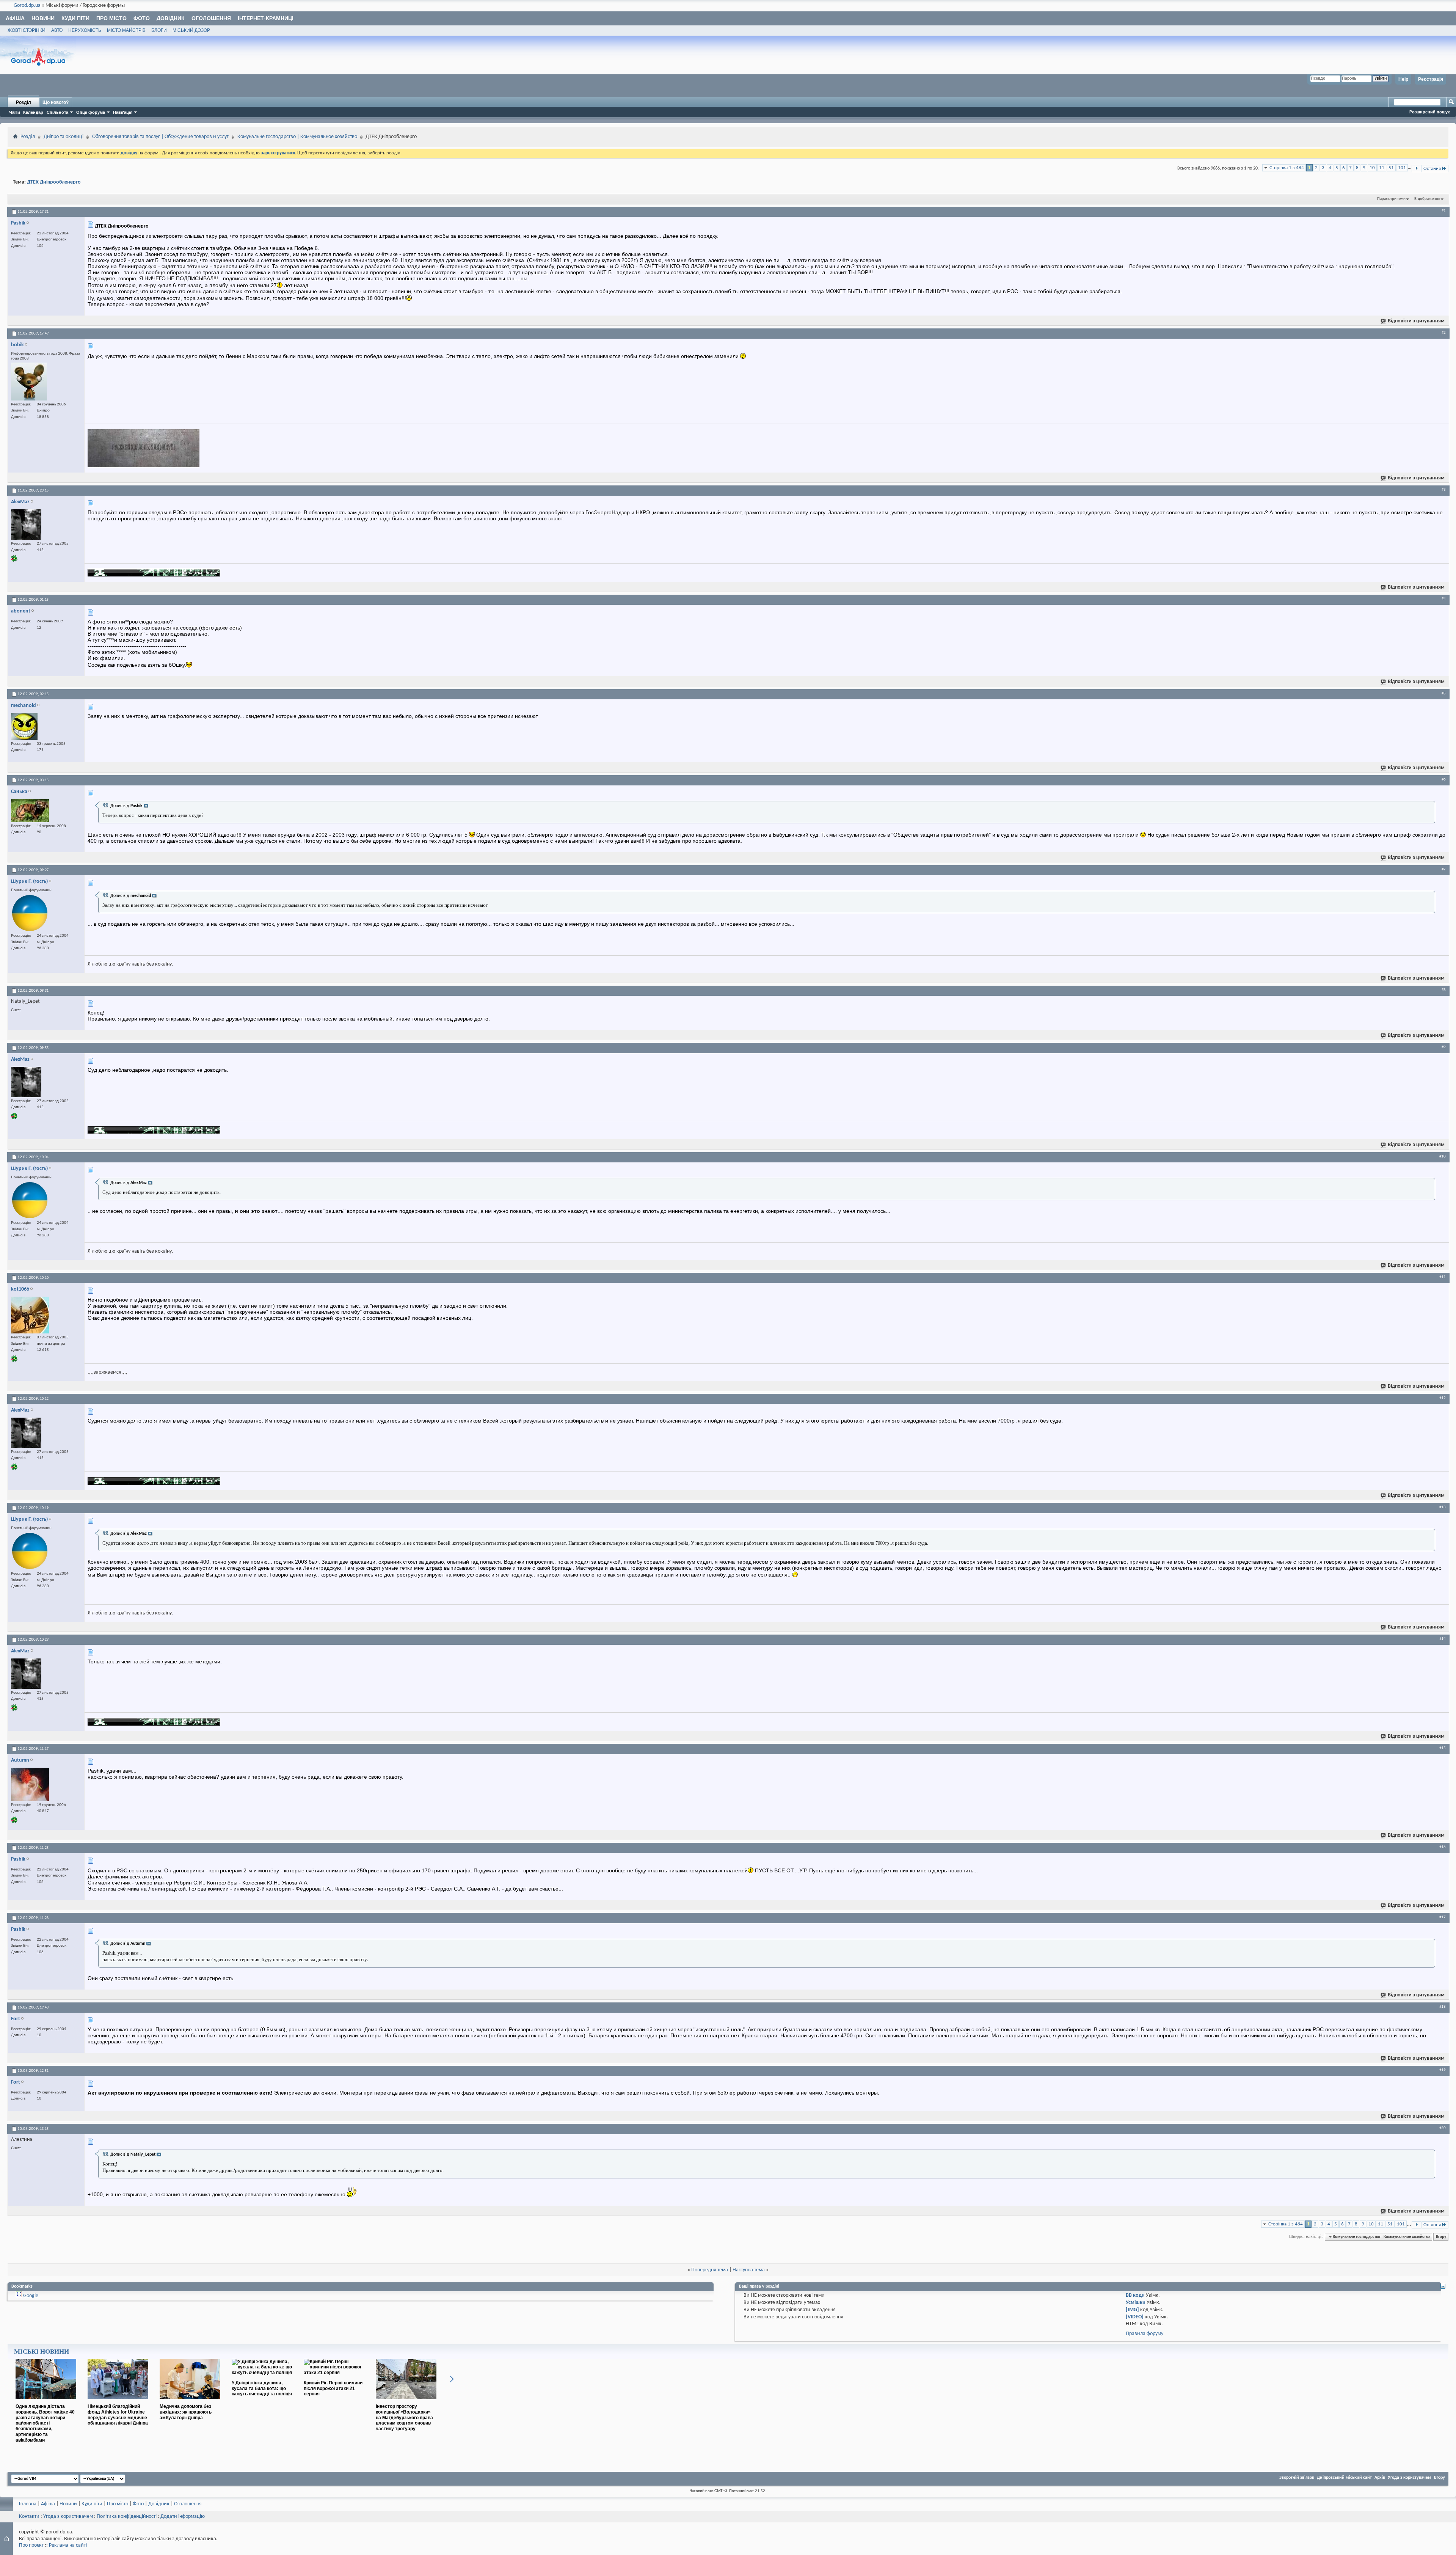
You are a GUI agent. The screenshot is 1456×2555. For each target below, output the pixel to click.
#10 (1443, 1156)
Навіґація (123, 112)
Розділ (24, 102)
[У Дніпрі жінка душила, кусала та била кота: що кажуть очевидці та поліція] (262, 2373)
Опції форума (91, 112)
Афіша (15, 18)
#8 (1444, 990)
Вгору (1441, 2237)
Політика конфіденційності (127, 2517)
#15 (1443, 1748)
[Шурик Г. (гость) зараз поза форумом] (30, 913)
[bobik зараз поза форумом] (29, 382)
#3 (1444, 490)
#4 (1444, 599)
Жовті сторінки (27, 30)
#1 (1444, 211)
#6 (1444, 779)
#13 (1443, 1507)
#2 (1444, 333)
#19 (1443, 2070)
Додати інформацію (183, 2517)
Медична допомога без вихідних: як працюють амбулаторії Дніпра (186, 2412)
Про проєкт (31, 2545)
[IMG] (1132, 2310)
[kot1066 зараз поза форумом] (30, 1315)
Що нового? (56, 102)
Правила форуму (1145, 2334)
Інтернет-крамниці (266, 18)
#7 (1444, 869)
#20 (1443, 2128)
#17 (1443, 1917)
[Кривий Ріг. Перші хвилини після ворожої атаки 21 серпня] (334, 2373)
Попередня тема (710, 2270)
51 (1391, 168)
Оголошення (211, 18)
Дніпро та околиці (64, 137)
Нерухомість (85, 30)
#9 (1444, 1047)
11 (1382, 168)
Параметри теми (1391, 199)
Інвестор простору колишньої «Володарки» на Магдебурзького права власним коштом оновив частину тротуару (404, 2418)
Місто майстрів (126, 30)
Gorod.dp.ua (27, 5)
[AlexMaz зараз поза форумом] (26, 525)
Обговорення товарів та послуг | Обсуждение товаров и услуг (160, 137)
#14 (1443, 1639)
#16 (1443, 1847)
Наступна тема (749, 2270)
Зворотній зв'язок (1297, 2478)
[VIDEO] (1135, 2317)
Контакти (29, 2517)
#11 (1443, 1277)
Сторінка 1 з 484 (1287, 168)
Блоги (159, 30)
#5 (1444, 693)
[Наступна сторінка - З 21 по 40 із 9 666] (1416, 169)
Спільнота (57, 112)
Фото (142, 18)
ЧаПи (15, 112)
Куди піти (75, 18)
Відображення (1427, 199)
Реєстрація (1431, 79)
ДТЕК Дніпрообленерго (54, 182)
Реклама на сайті (68, 2545)
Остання (1432, 169)
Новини (43, 18)
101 (1402, 168)
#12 (1443, 1398)
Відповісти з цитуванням (1416, 321)
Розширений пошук (1430, 112)
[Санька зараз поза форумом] (30, 811)
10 (1372, 168)
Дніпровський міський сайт (1344, 2478)
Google (31, 2296)
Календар (33, 112)
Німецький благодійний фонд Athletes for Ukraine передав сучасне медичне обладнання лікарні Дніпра (118, 2415)
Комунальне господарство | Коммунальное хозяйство (297, 137)
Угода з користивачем (68, 2517)
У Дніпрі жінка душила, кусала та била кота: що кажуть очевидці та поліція (262, 2389)
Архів (1380, 2478)
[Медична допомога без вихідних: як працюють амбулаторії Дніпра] (190, 2402)
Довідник (171, 18)
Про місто (111, 18)
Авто (57, 30)
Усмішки (1136, 2303)
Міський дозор (191, 30)
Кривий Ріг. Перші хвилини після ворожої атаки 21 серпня (333, 2389)
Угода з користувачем (1410, 2478)
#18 (1443, 2007)
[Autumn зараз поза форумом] (30, 1784)
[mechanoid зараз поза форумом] (24, 726)
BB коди (1135, 2295)
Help (1403, 79)
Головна (28, 2504)
